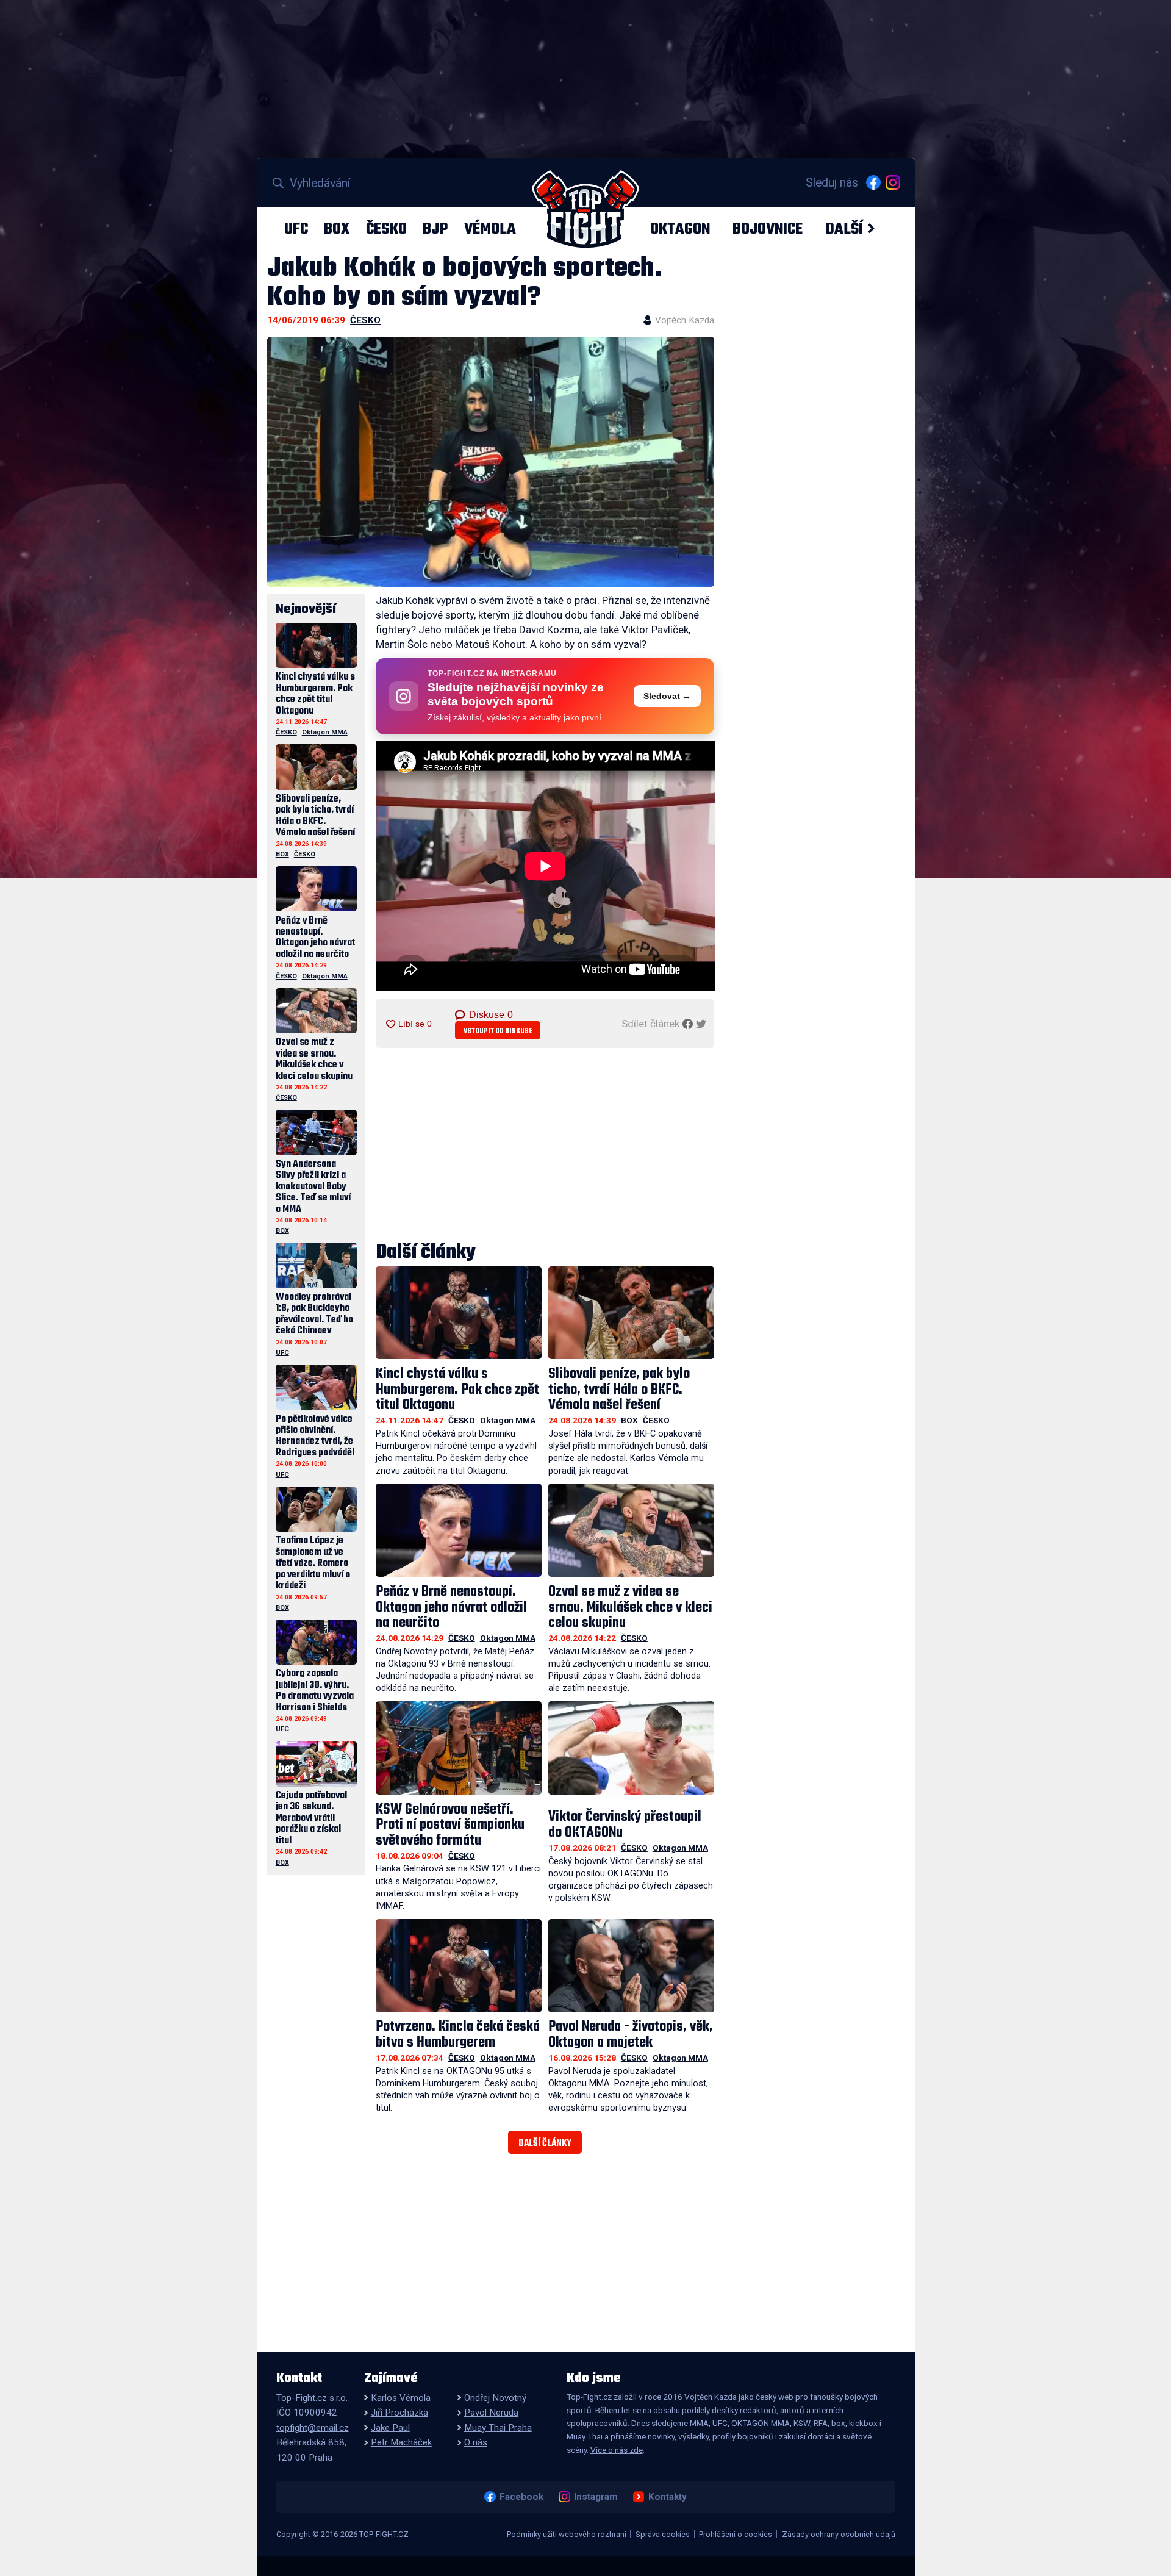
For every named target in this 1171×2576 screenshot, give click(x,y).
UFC (296, 229)
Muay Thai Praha (498, 2428)
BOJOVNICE (768, 229)
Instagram (596, 2497)
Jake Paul (390, 2428)
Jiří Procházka (399, 2413)
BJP (435, 229)
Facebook (521, 2497)
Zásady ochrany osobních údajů (839, 2534)
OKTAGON (680, 229)
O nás (476, 2442)
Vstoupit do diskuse (498, 1031)
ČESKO (386, 229)
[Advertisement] (545, 1146)
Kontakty (667, 2497)
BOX (337, 229)
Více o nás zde (617, 2450)
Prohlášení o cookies (736, 2534)
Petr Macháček (401, 2442)
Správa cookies (663, 2534)
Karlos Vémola (401, 2398)
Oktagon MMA (508, 1420)
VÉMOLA (490, 229)
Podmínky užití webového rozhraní (567, 2534)
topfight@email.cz (313, 2428)
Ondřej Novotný (495, 2398)
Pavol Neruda (491, 2413)
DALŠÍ (844, 229)
